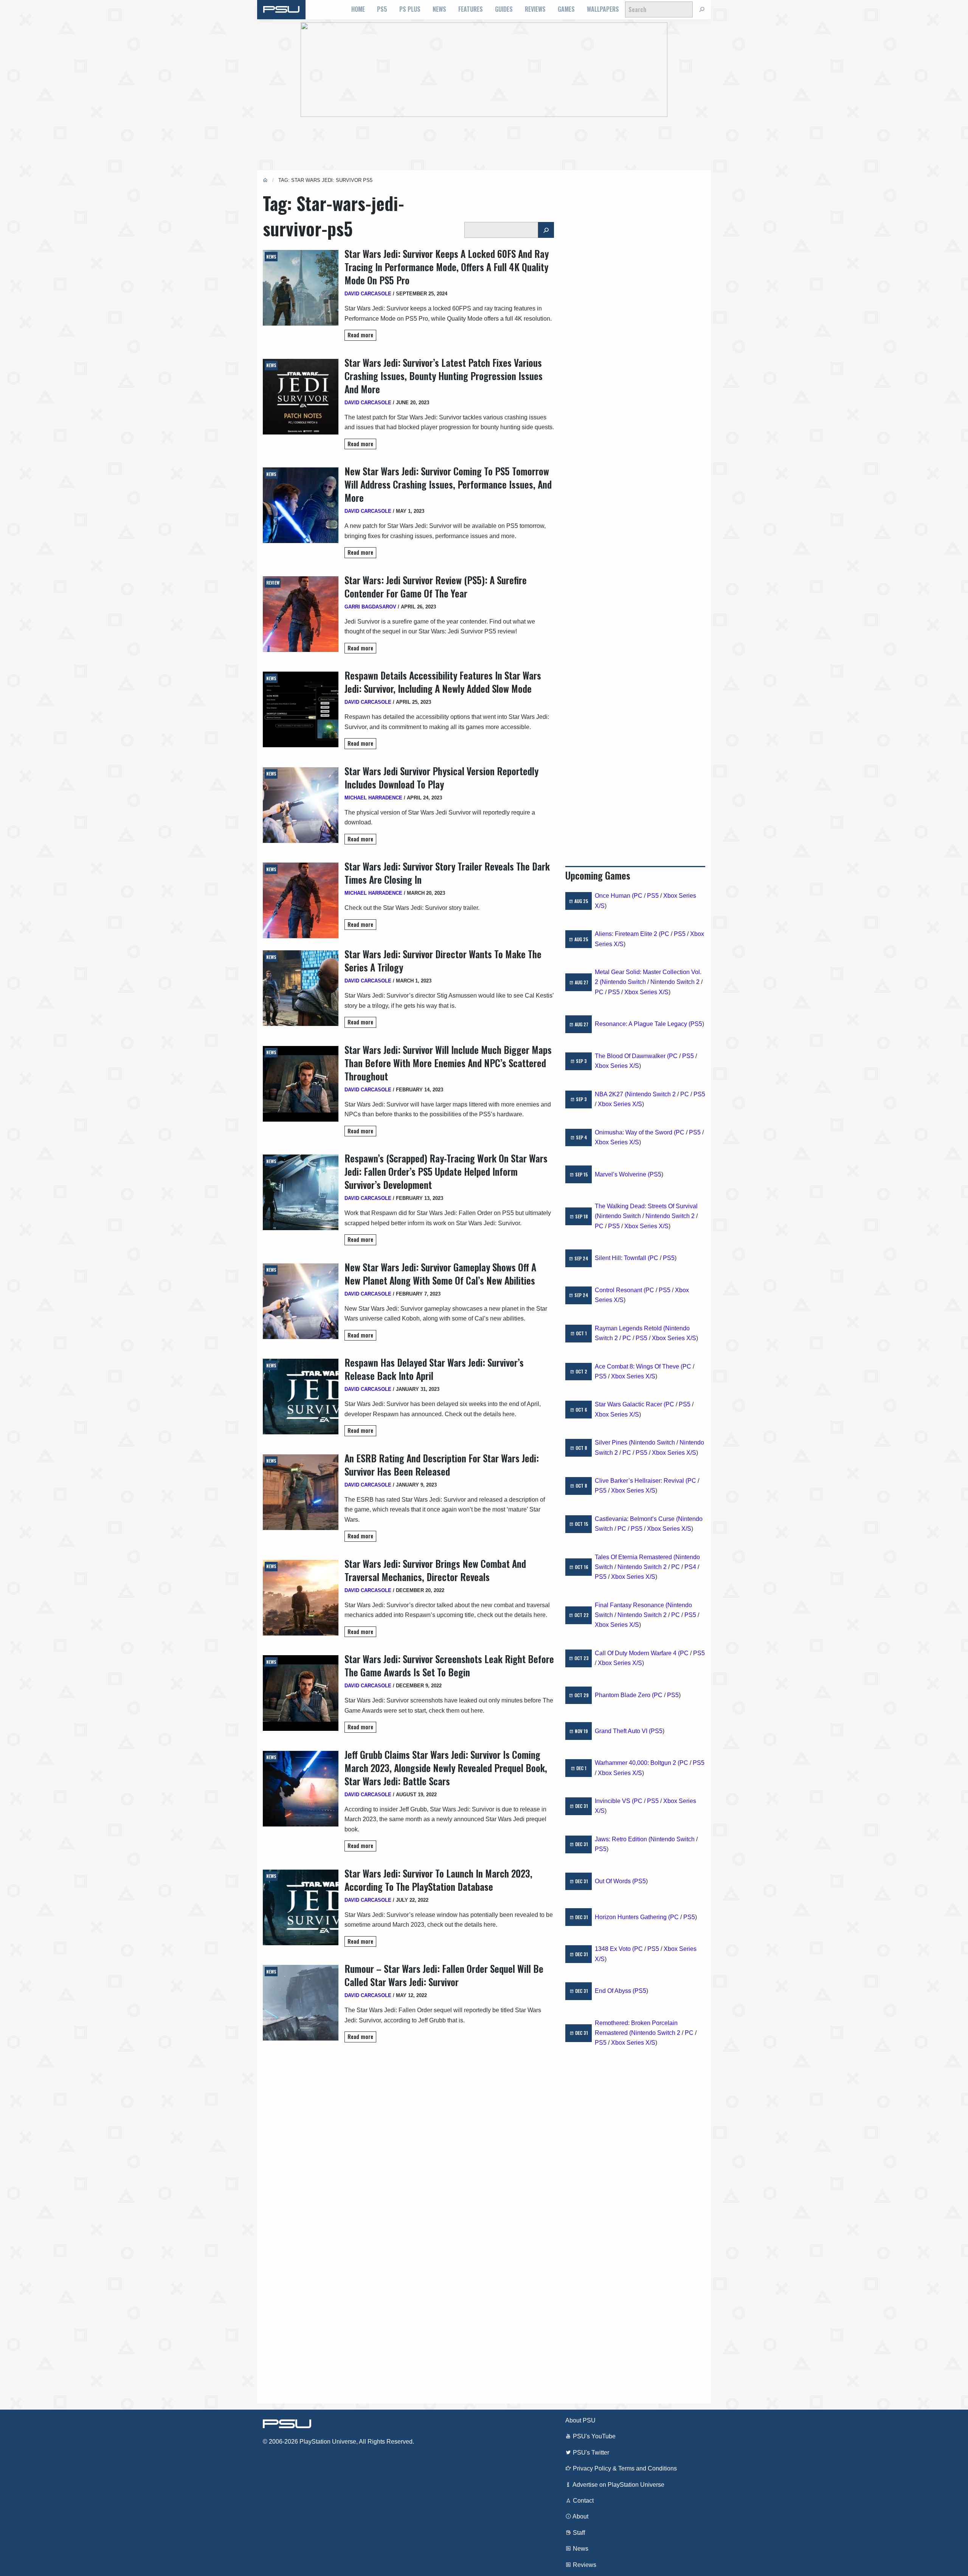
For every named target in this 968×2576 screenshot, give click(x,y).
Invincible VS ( (614, 1801)
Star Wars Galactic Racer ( (630, 1404)
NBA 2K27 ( (611, 1094)
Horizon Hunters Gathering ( (632, 1917)
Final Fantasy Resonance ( (631, 1605)
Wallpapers (603, 9)
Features (471, 9)
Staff (578, 2533)
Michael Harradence (373, 798)
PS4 (690, 1567)
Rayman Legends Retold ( (630, 1328)
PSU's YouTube (593, 2436)
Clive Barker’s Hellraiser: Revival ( (641, 1481)
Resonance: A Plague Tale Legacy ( (643, 1024)
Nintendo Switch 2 (675, 982)
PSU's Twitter (590, 2453)
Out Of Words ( (614, 1881)
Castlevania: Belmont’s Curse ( (636, 1519)
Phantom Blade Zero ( (624, 1695)
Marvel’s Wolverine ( (622, 1174)
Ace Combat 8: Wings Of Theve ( (639, 1366)
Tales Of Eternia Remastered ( (635, 1557)
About (580, 2516)
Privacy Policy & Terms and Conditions (624, 2468)
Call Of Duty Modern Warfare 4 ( (637, 1653)
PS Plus (410, 9)
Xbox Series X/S (646, 992)
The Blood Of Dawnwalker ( (632, 1056)
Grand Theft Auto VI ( (623, 1731)
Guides (504, 9)
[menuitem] (358, 9)
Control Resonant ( (620, 1290)
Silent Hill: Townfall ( (622, 1258)
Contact (583, 2501)
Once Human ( (614, 896)
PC (638, 896)
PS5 (382, 9)
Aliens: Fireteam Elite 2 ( (628, 934)
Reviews (535, 9)
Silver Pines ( (613, 1442)
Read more (360, 335)
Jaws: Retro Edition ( (623, 1839)
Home (358, 9)
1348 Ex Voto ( (614, 1949)
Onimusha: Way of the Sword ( (635, 1132)
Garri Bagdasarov (370, 607)
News (439, 9)
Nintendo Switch (624, 982)
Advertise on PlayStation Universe (618, 2485)
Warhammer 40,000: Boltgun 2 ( (637, 1763)
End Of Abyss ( (615, 1991)
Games (566, 9)
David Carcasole (368, 294)
